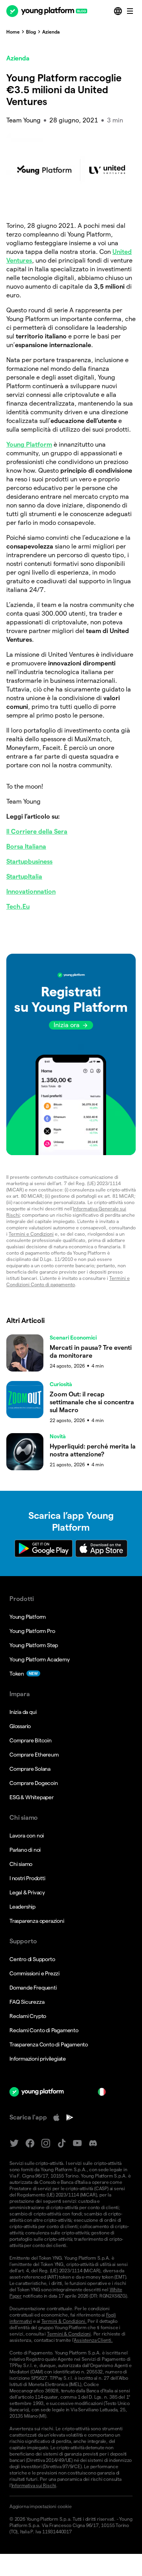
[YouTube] (77, 2143)
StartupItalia (24, 877)
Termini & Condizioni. (64, 2321)
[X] (14, 2143)
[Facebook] (30, 2143)
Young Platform (29, 444)
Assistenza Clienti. (93, 2340)
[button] (71, 1054)
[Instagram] (46, 2143)
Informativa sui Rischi (34, 2485)
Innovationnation (31, 892)
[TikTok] (62, 2143)
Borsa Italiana (26, 846)
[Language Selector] (119, 11)
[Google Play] (70, 2118)
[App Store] (56, 2118)
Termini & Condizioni (69, 2334)
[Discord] (93, 2143)
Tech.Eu (18, 907)
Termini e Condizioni (31, 1234)
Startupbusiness (29, 861)
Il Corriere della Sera (37, 831)
